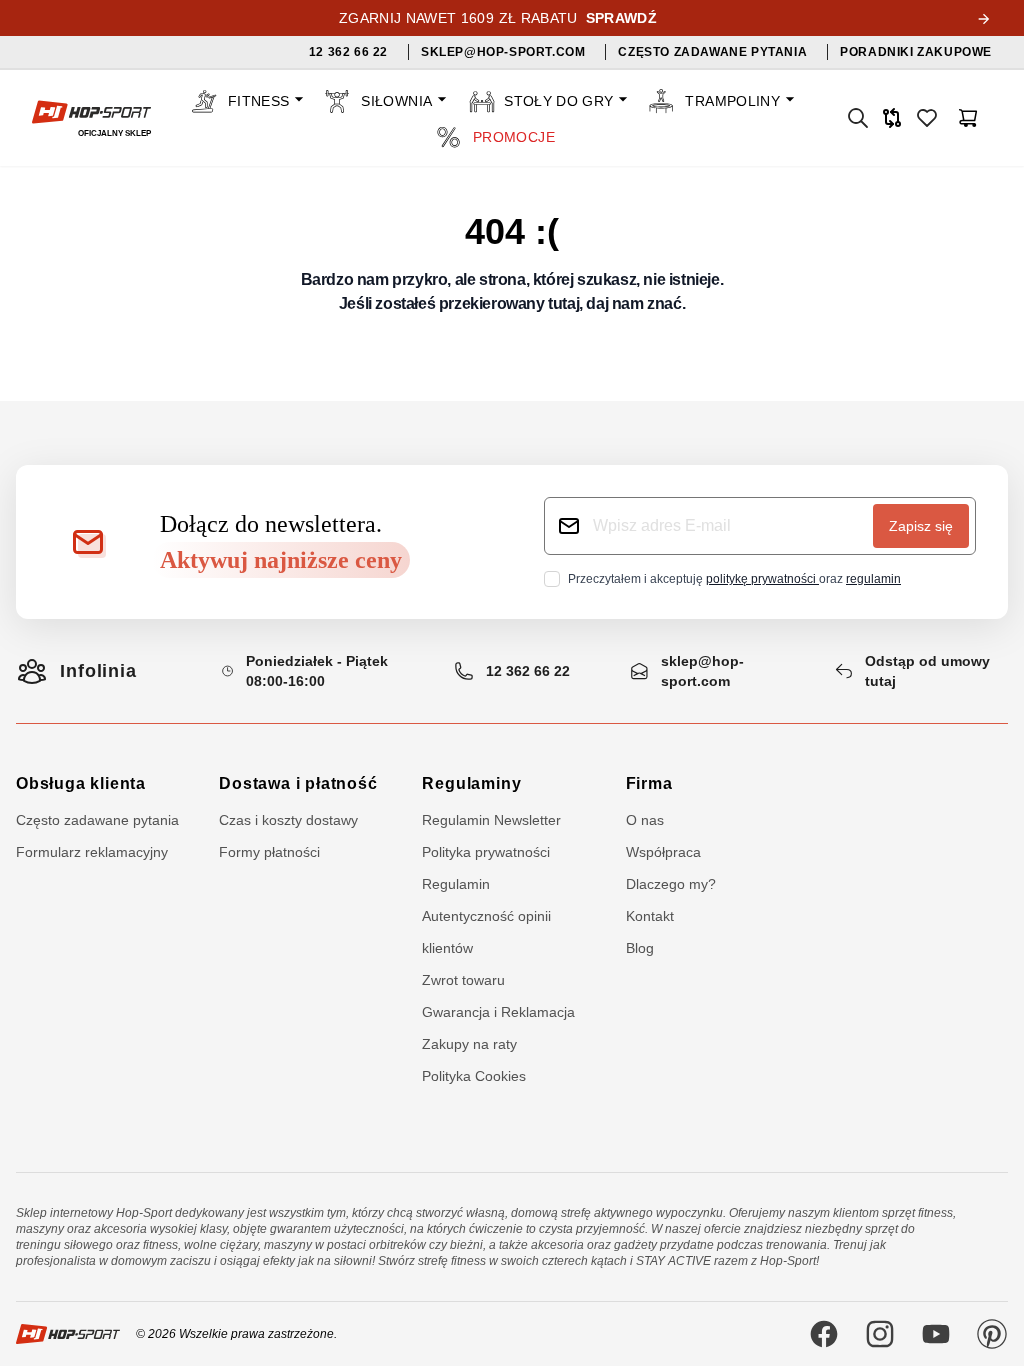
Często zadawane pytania (97, 820)
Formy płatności (269, 852)
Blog (640, 948)
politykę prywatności (762, 579)
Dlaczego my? (671, 884)
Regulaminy (471, 783)
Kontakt (650, 916)
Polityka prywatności (486, 852)
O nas (645, 820)
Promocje (514, 137)
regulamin (873, 579)
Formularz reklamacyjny (92, 852)
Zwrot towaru (463, 980)
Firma (649, 783)
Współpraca (663, 852)
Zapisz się (921, 526)
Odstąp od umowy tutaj (927, 671)
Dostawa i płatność (298, 783)
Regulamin (456, 884)
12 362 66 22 (528, 671)
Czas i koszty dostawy (288, 820)
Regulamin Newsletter (491, 820)
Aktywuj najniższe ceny (281, 560)
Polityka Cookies (474, 1076)
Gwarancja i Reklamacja (498, 1012)
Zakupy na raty (469, 1044)
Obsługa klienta (81, 783)
